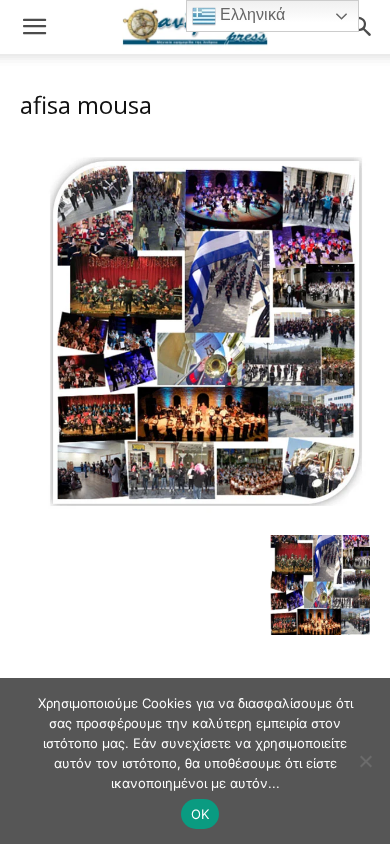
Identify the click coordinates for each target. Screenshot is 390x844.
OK (200, 814)
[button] (34, 27)
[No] (365, 761)
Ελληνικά (250, 14)
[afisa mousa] (195, 514)
